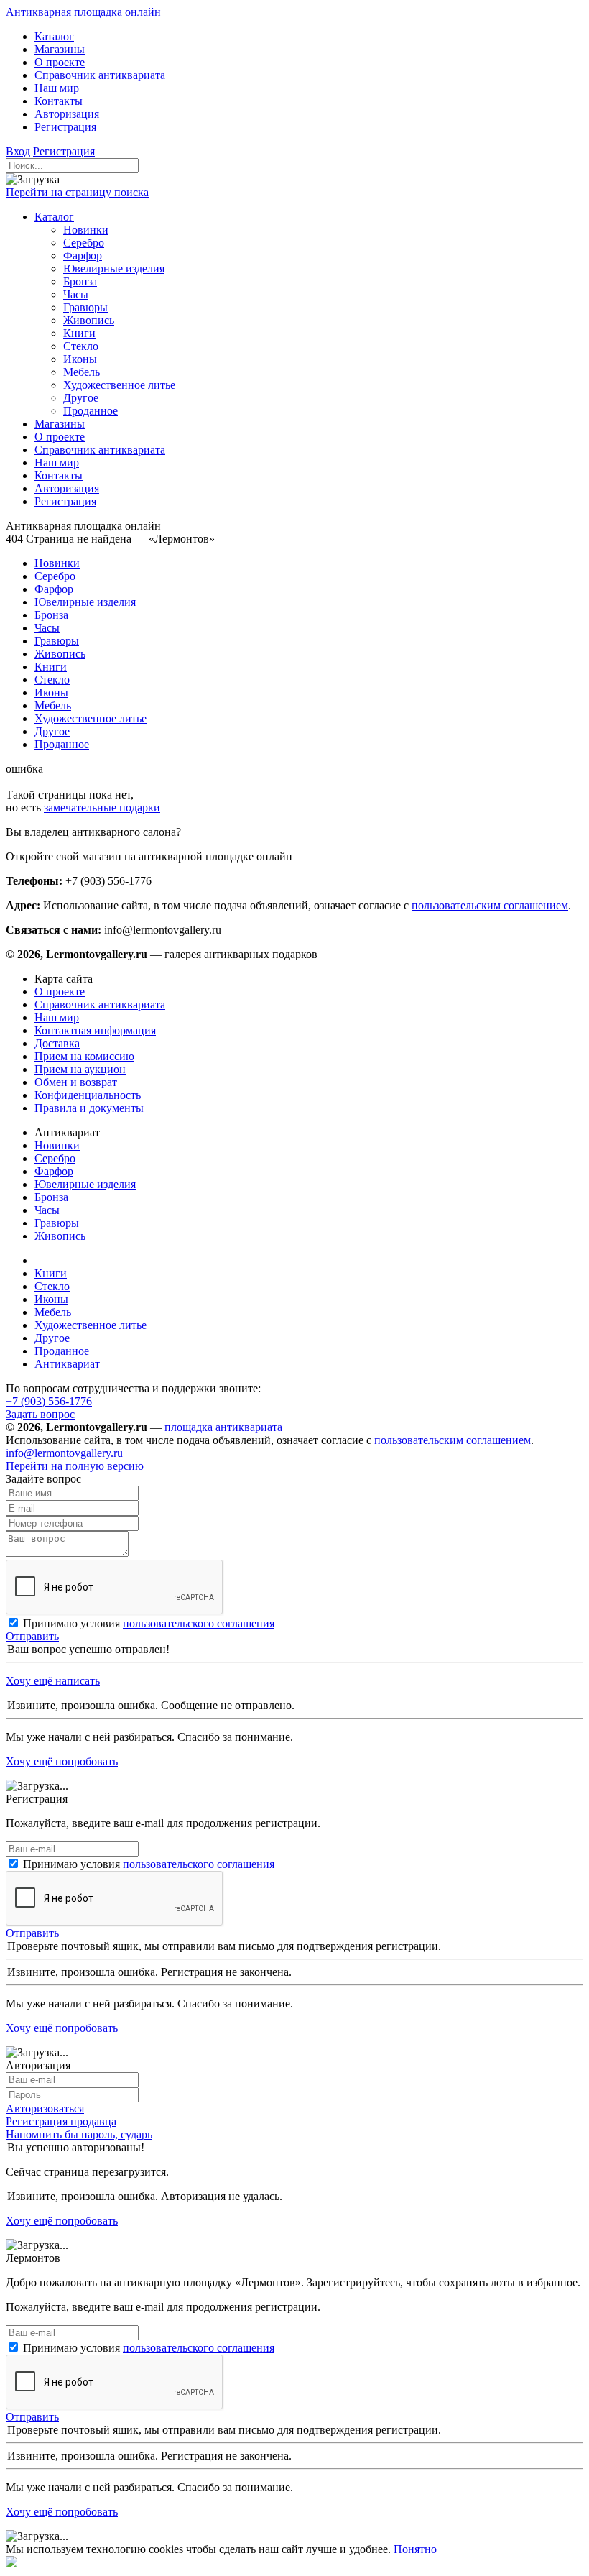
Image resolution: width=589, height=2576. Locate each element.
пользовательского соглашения (199, 1623)
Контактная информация (95, 1030)
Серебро (55, 1158)
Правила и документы (89, 1108)
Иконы (51, 1299)
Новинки (57, 1145)
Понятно (415, 2549)
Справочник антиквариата (100, 1004)
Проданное (62, 1351)
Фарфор (54, 1171)
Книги (51, 1273)
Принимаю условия (149, 1623)
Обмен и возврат (76, 1082)
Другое (52, 1338)
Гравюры (57, 1223)
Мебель (53, 1312)
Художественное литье (91, 1325)
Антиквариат (67, 1364)
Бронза (51, 1197)
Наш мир (57, 1017)
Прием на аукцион (80, 1069)
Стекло (52, 1286)
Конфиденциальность (88, 1095)
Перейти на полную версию (75, 1466)
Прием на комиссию (84, 1056)
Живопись (60, 1236)
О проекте (60, 992)
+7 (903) (49, 1401)
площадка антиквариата (223, 1427)
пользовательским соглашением (490, 905)
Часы (47, 1210)
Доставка (57, 1043)
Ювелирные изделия (85, 1184)
